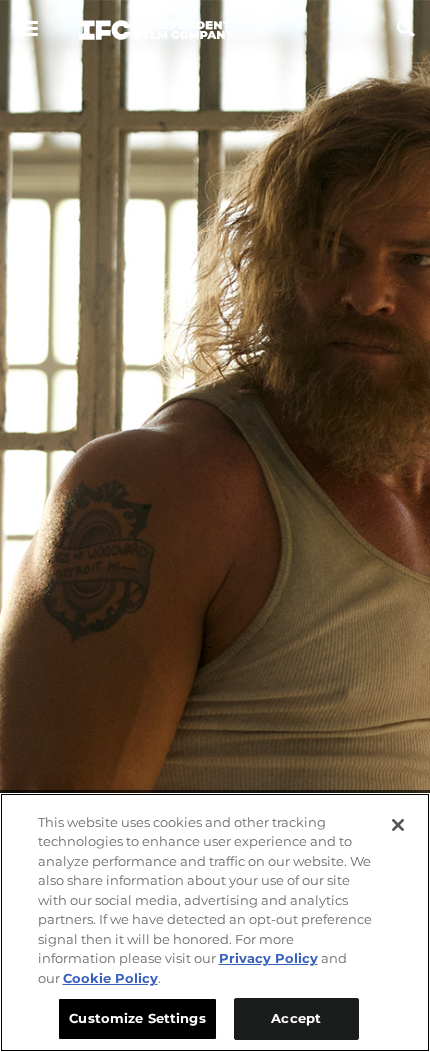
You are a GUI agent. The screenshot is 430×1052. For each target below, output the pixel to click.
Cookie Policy (110, 978)
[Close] (398, 825)
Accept (296, 1018)
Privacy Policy (268, 958)
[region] (215, 922)
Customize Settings (137, 1018)
